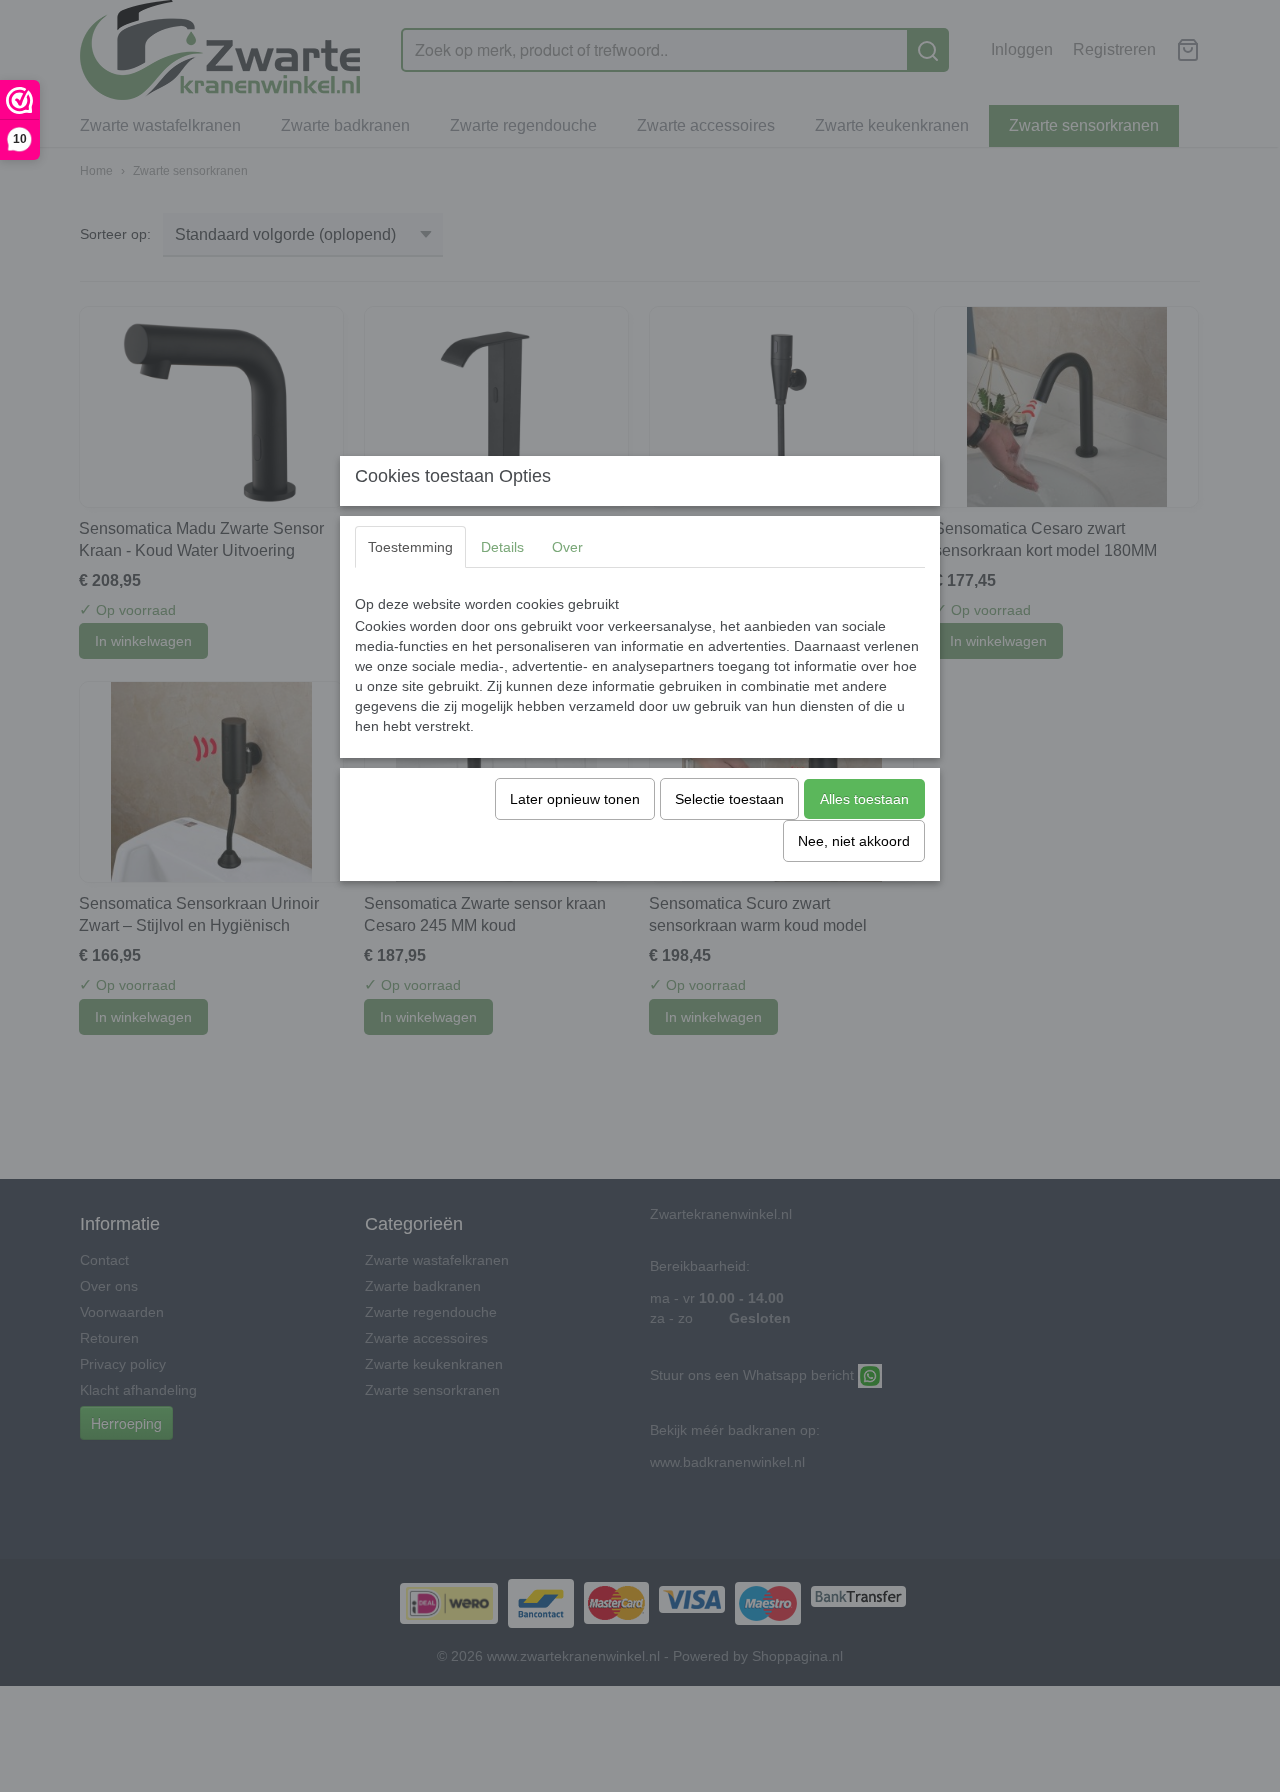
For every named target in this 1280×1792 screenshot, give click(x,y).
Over (567, 547)
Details (502, 547)
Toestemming (410, 547)
